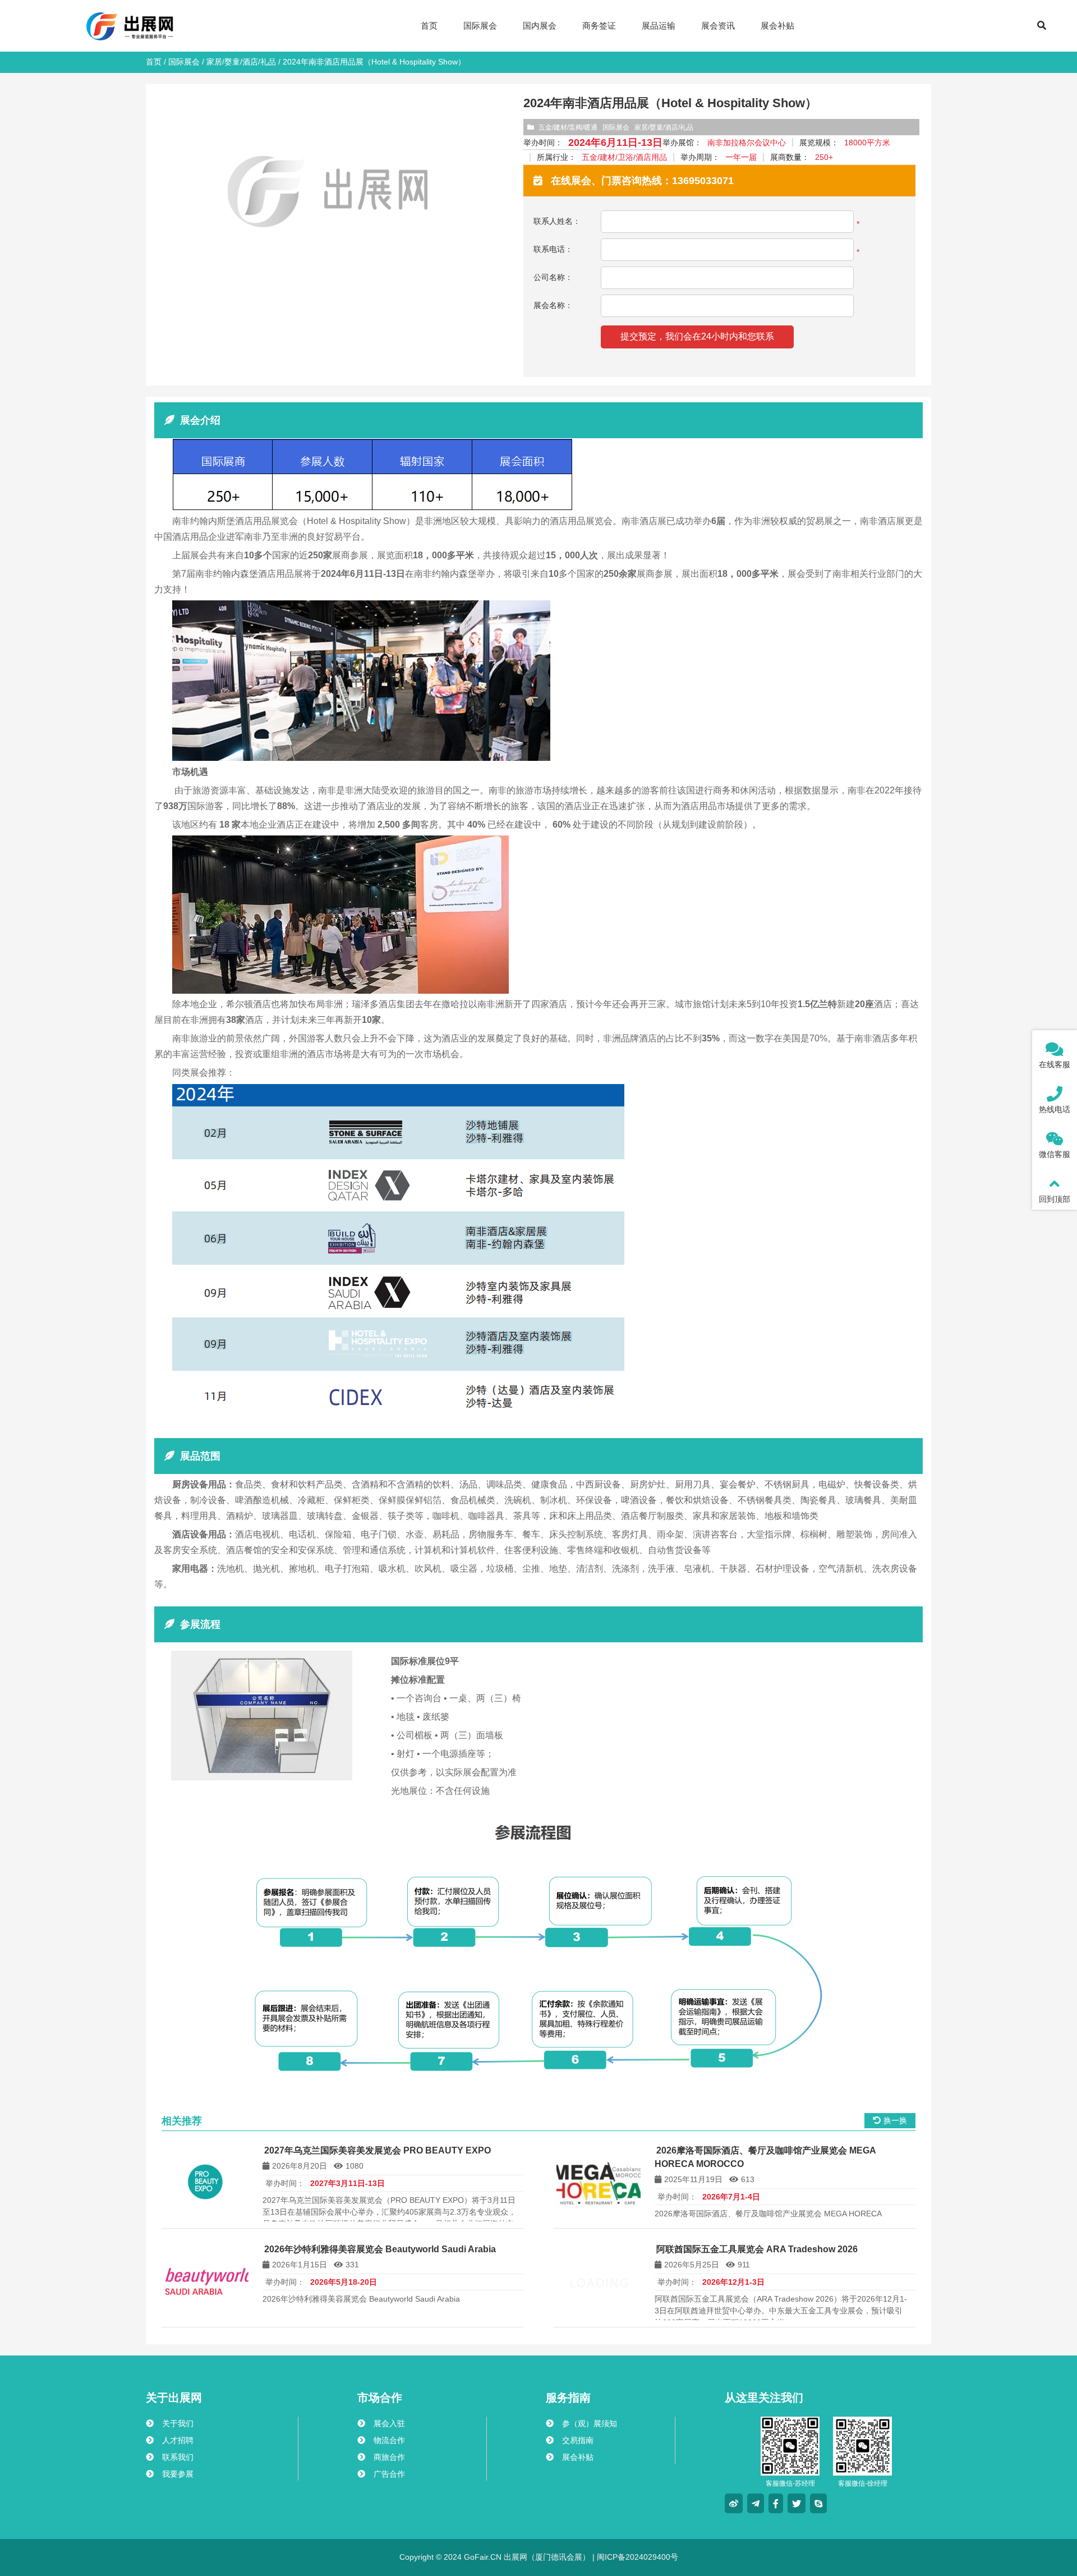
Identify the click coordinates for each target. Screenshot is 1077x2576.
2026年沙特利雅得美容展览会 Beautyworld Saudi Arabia (380, 2249)
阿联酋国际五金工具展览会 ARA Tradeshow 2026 (757, 2249)
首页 (154, 62)
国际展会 (184, 62)
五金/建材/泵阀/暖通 (568, 127)
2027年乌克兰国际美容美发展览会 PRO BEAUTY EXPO (378, 2150)
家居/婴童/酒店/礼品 (241, 62)
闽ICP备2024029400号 (636, 2557)
